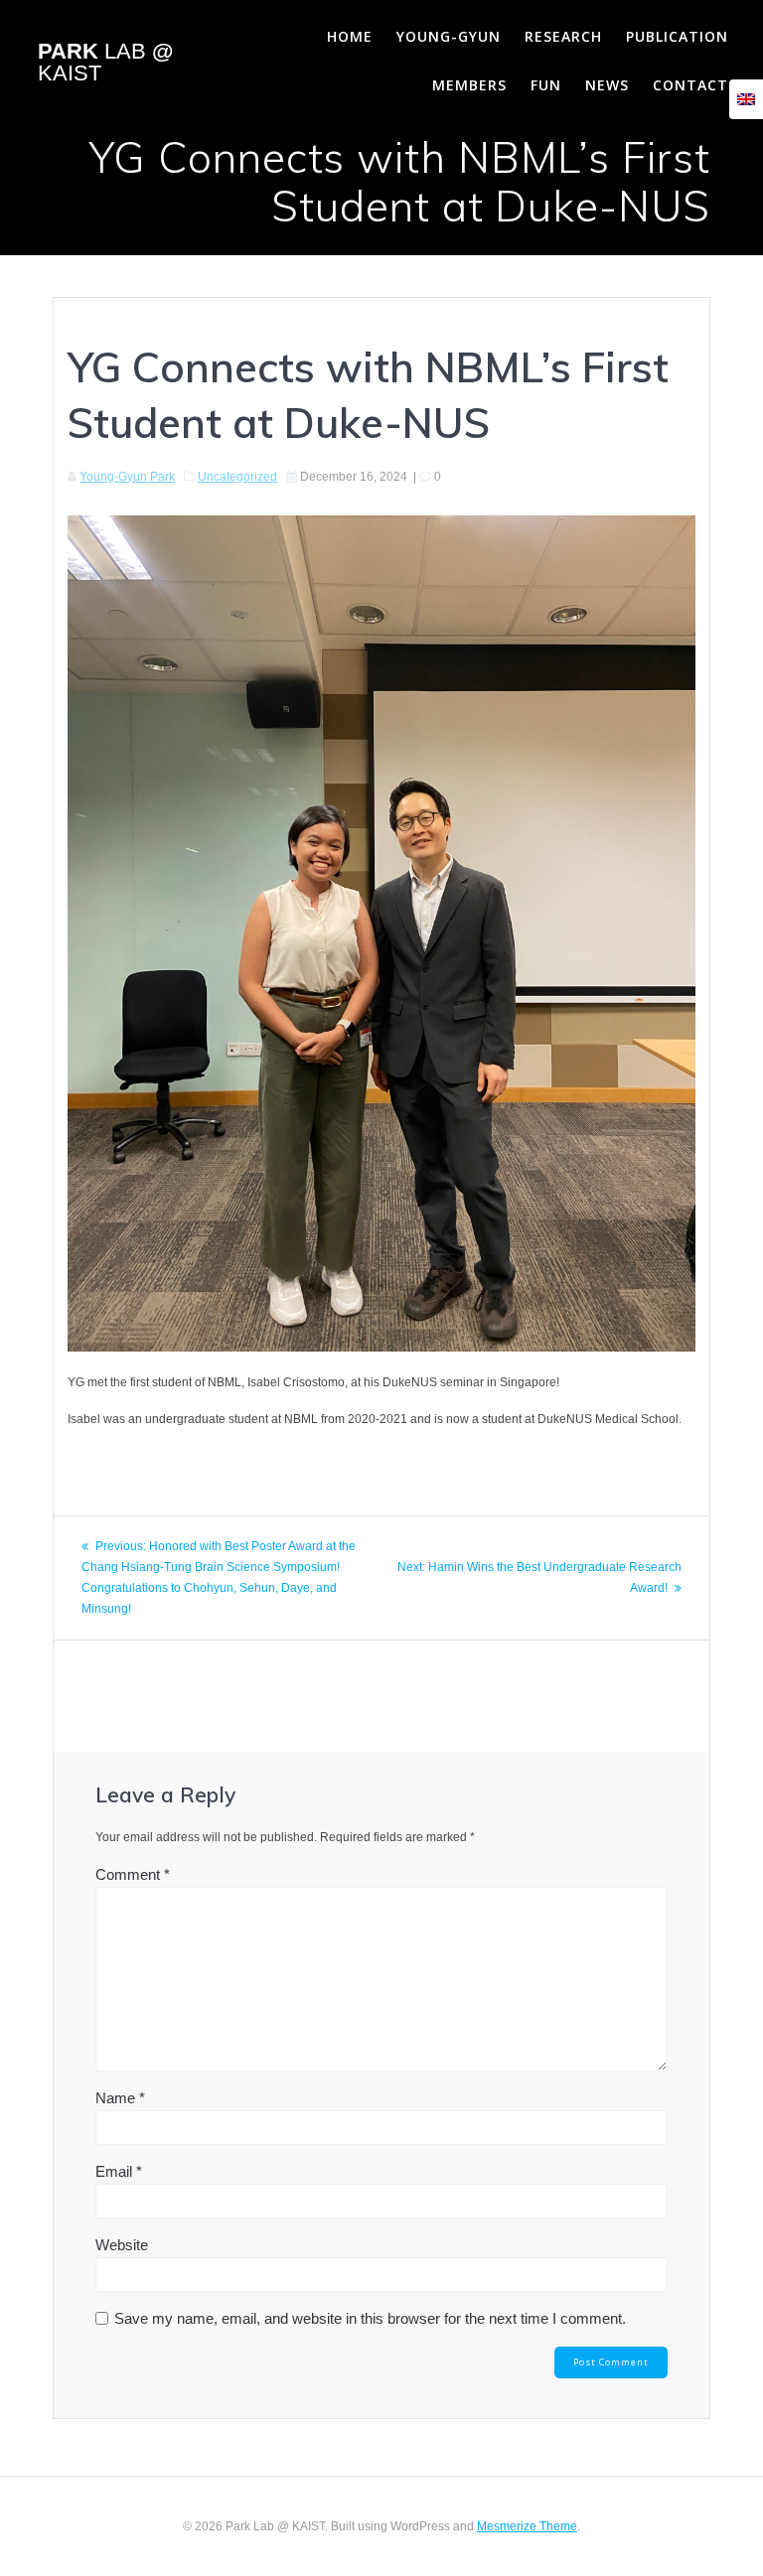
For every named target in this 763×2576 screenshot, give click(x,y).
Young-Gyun (449, 36)
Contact (690, 85)
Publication (677, 36)
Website (122, 2245)
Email (119, 2171)
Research (563, 36)
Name (120, 2098)
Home (350, 36)
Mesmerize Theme (527, 2526)
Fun (546, 85)
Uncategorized (237, 477)
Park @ (105, 63)
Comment (133, 1874)
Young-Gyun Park (127, 477)
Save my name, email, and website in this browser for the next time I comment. (370, 2318)
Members (469, 85)
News (607, 85)
